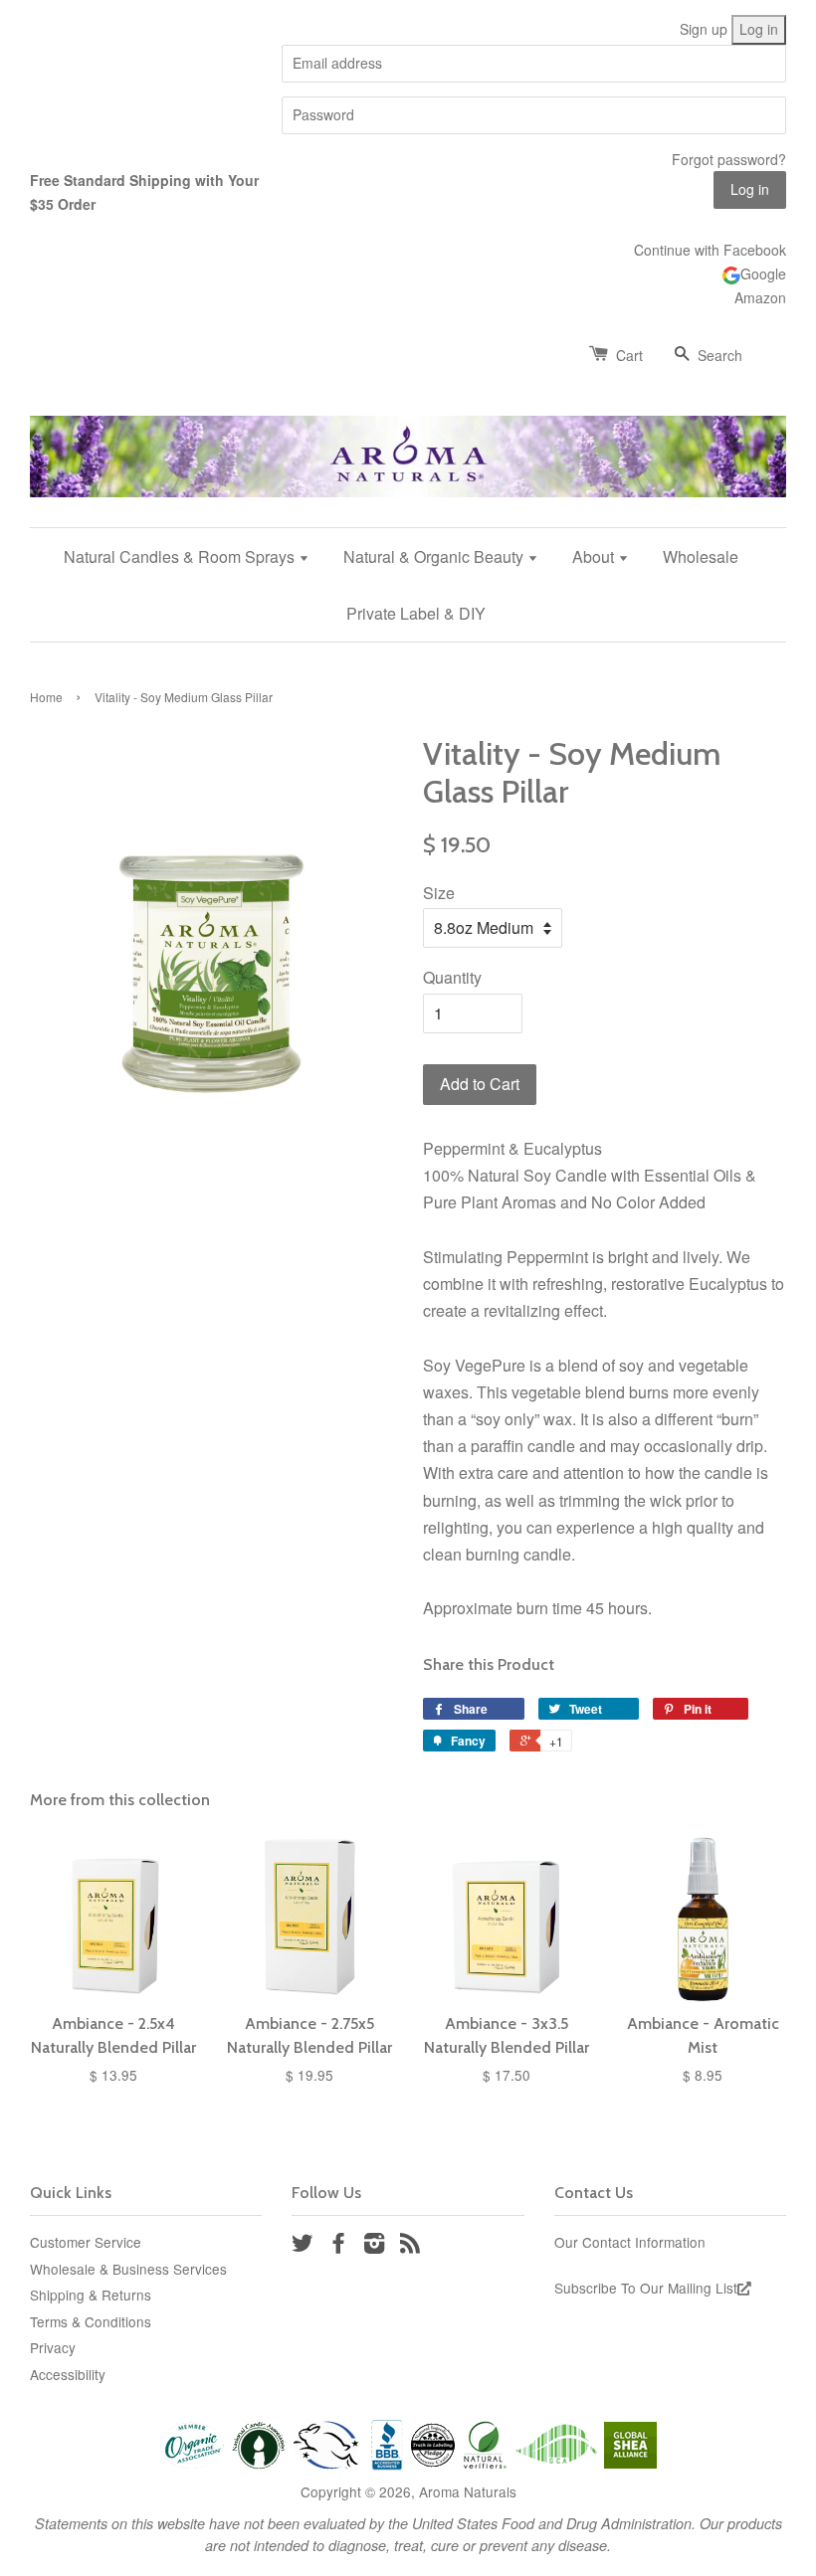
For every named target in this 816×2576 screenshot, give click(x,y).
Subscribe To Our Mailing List (646, 2288)
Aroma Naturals (468, 2491)
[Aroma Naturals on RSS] (410, 2246)
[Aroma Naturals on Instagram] (374, 2246)
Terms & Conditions (91, 2321)
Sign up (704, 29)
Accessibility (68, 2374)
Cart (629, 355)
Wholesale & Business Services (128, 2269)
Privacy (53, 2347)
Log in (759, 29)
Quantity (452, 977)
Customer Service (86, 2242)
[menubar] (408, 585)
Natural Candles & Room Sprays (181, 556)
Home (46, 697)
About (595, 556)
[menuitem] (194, 556)
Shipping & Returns (91, 2295)
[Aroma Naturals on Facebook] (338, 2246)
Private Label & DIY (416, 613)
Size (439, 893)
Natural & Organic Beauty (435, 556)
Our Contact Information (630, 2242)
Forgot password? (729, 159)
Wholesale (701, 556)
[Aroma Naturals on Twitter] (303, 2246)
